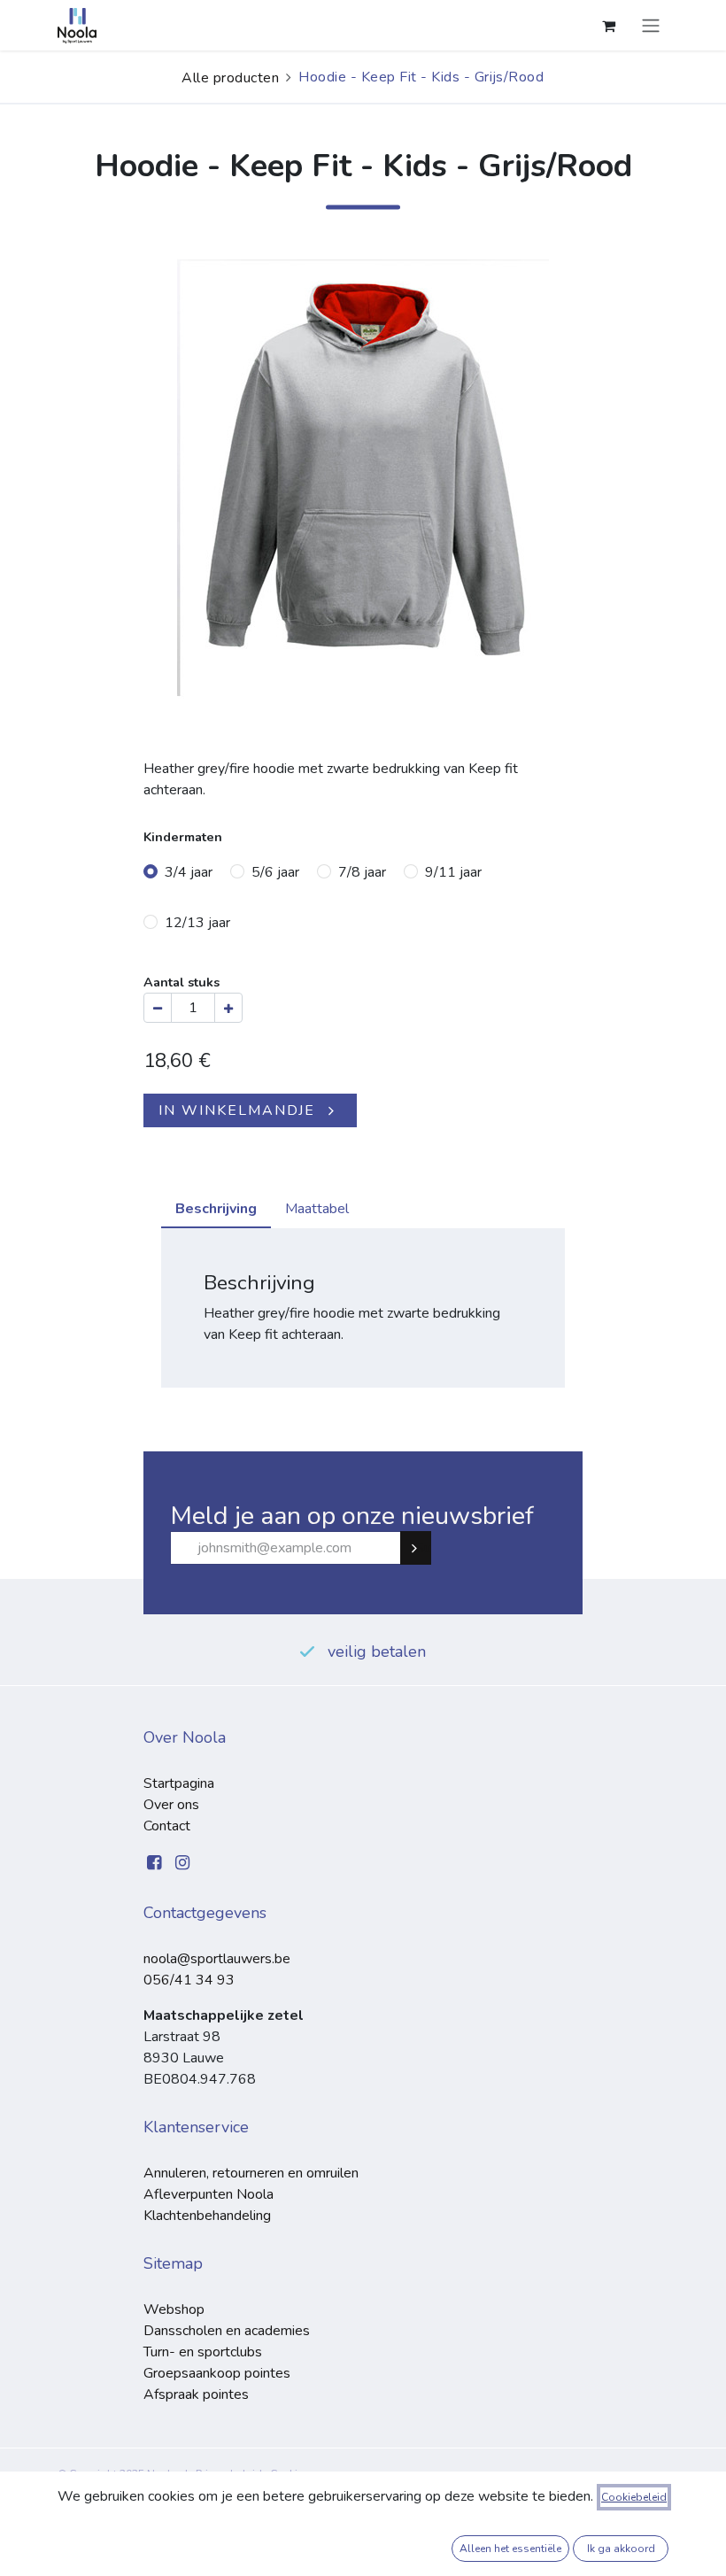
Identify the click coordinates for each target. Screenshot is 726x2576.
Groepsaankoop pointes (217, 2373)
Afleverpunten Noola (209, 2194)
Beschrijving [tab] (216, 1209)
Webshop (174, 2309)
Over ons (171, 1805)
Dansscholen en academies (227, 2331)
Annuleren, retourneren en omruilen (251, 2173)
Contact (167, 1826)
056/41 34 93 (189, 1980)
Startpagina (179, 1783)
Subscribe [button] (423, 1548)
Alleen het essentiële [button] (510, 2549)
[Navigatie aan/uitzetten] (651, 25)
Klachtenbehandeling (207, 2216)
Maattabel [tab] (317, 1209)
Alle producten (230, 78)
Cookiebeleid (634, 2497)
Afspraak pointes (196, 2394)
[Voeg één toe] (228, 1008)
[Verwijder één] (158, 1008)
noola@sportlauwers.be (217, 1959)
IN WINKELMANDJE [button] (237, 1110)
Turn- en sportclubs (203, 2352)
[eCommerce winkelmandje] (608, 26)
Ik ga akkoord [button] (621, 2549)
